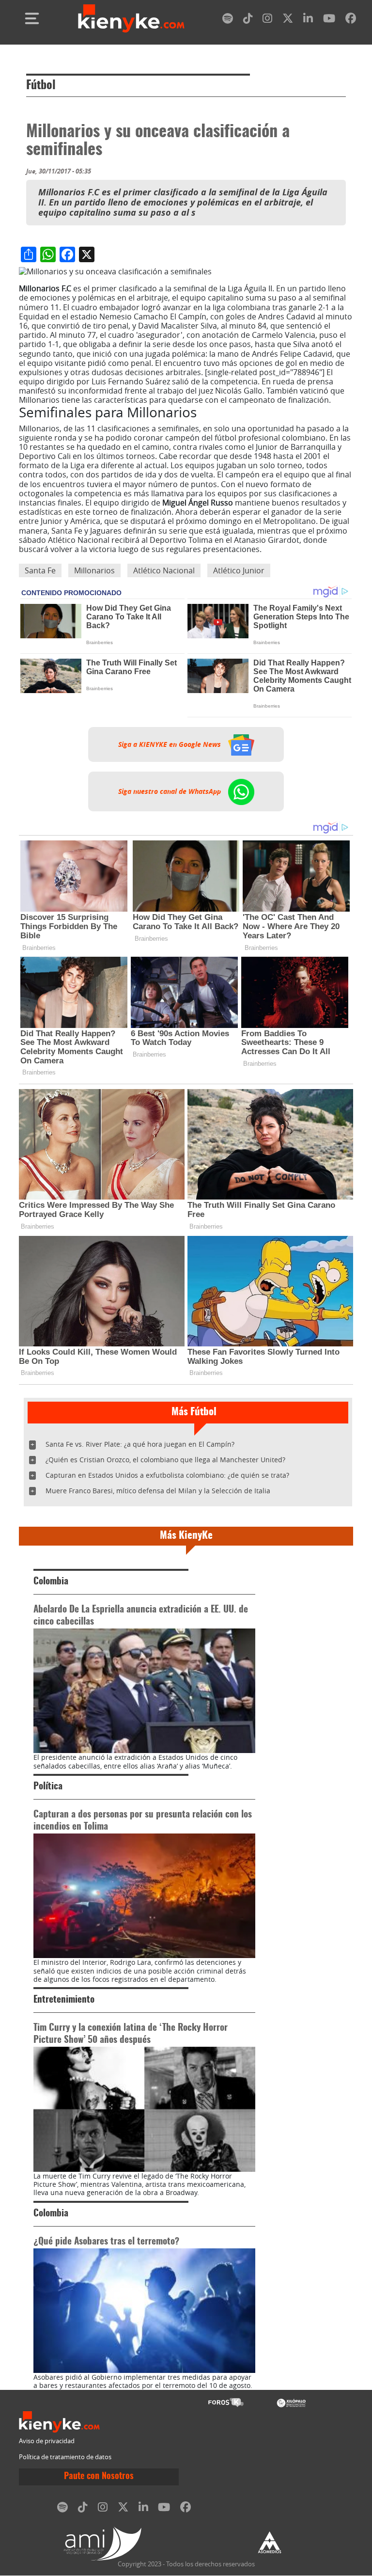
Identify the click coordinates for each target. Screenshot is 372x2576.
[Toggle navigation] (32, 18)
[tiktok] (248, 20)
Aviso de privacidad (47, 2441)
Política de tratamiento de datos (65, 2457)
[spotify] (228, 20)
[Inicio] (131, 18)
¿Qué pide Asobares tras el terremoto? (106, 2242)
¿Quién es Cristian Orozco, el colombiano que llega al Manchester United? (165, 1460)
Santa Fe (40, 570)
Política (48, 1787)
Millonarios (94, 570)
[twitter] (288, 20)
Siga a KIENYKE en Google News (170, 744)
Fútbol (41, 86)
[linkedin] (308, 20)
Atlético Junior (239, 570)
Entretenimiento (64, 2000)
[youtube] (329, 20)
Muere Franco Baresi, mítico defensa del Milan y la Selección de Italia (158, 1491)
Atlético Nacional (164, 570)
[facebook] (351, 20)
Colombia (51, 1582)
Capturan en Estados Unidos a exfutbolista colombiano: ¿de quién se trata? (167, 1475)
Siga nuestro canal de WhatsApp (170, 791)
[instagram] (267, 20)
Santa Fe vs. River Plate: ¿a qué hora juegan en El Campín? (140, 1444)
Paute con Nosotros (99, 2477)
